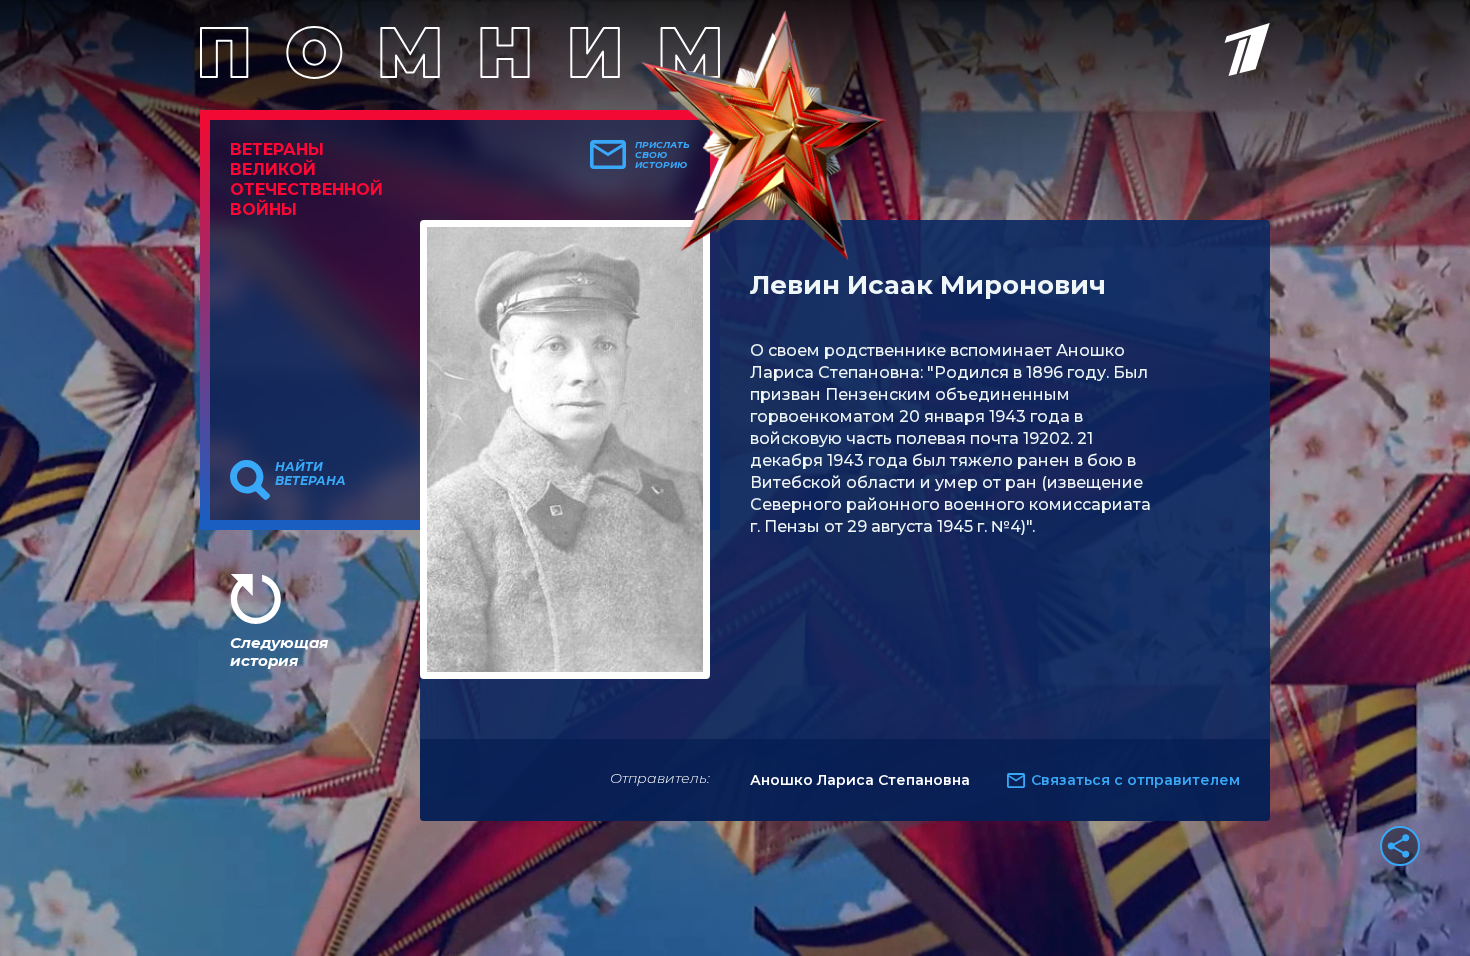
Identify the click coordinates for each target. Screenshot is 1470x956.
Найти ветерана (310, 474)
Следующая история (279, 651)
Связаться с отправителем (1135, 780)
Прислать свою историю (662, 155)
